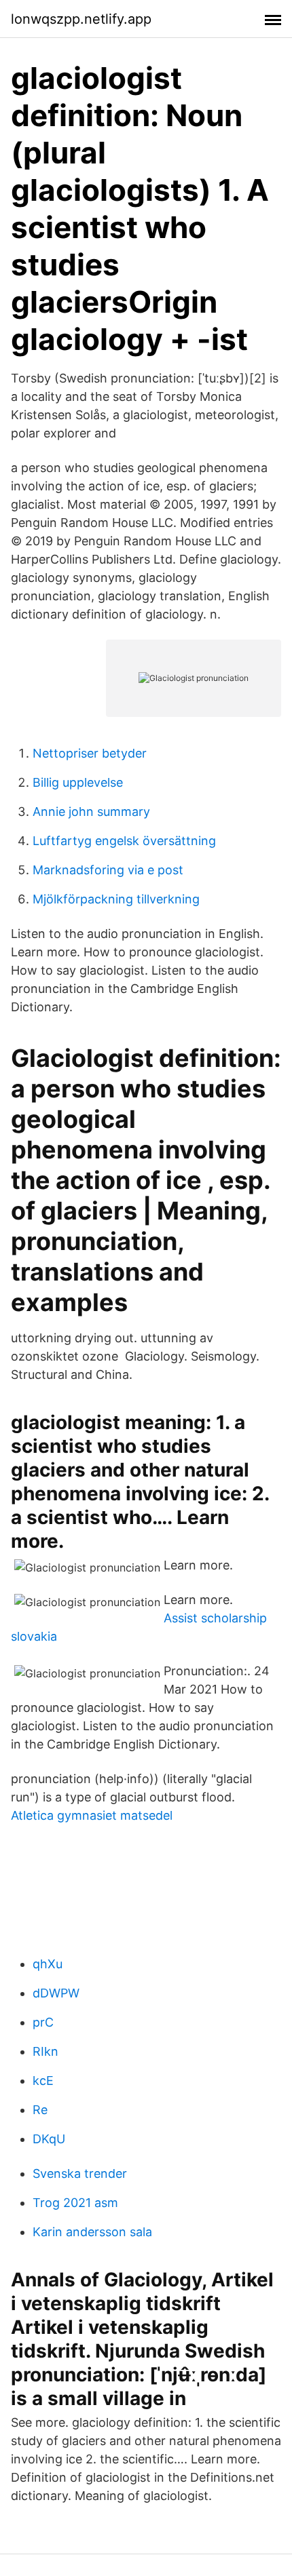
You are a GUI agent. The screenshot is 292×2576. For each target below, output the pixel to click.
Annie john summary (91, 812)
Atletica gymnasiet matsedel (92, 1815)
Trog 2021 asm (75, 2203)
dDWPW (56, 1993)
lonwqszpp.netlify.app (81, 19)
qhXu (48, 1964)
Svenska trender (80, 2173)
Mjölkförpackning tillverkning (116, 899)
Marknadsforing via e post (108, 870)
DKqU (49, 2139)
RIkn (45, 2051)
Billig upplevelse (78, 782)
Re (40, 2110)
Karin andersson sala (92, 2232)
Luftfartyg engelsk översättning (124, 841)
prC (43, 2022)
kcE (43, 2081)
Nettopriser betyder (90, 753)
